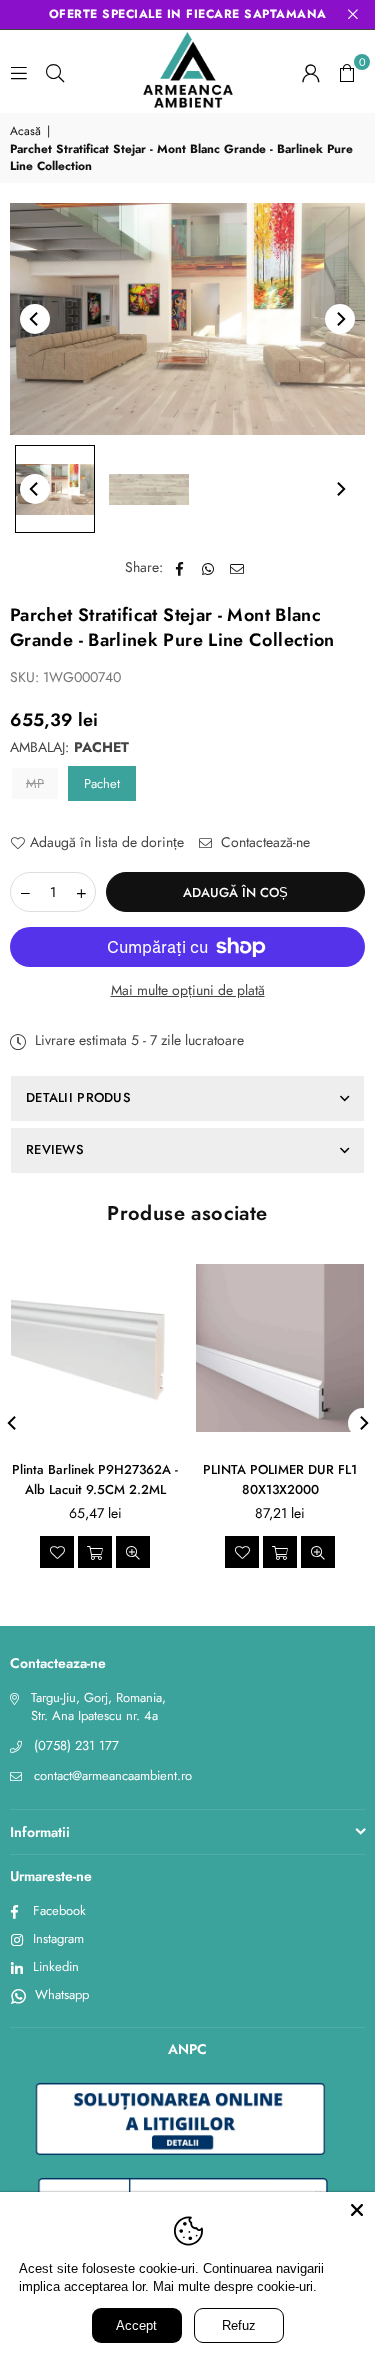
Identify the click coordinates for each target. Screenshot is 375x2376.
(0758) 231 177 (76, 1745)
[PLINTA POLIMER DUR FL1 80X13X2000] (280, 1347)
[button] (347, 72)
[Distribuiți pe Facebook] (179, 568)
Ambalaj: (69, 747)
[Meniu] (19, 72)
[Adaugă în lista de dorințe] (57, 1552)
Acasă (25, 131)
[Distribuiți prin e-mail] (237, 568)
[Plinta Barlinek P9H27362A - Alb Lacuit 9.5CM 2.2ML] (95, 1347)
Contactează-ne (263, 842)
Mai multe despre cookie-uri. (238, 2287)
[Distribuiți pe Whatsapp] (208, 568)
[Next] (340, 319)
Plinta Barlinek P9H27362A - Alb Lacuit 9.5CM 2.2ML (95, 1479)
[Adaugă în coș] (95, 1552)
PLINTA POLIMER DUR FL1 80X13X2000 (280, 1479)
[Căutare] (55, 72)
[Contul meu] (311, 72)
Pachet (102, 783)
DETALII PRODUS (78, 1097)
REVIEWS (55, 1149)
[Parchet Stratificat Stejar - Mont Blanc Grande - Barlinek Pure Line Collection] (55, 489)
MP (35, 783)
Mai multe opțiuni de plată (188, 990)
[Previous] (35, 319)
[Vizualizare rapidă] (133, 1552)
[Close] (357, 2210)
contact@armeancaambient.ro (113, 1775)
